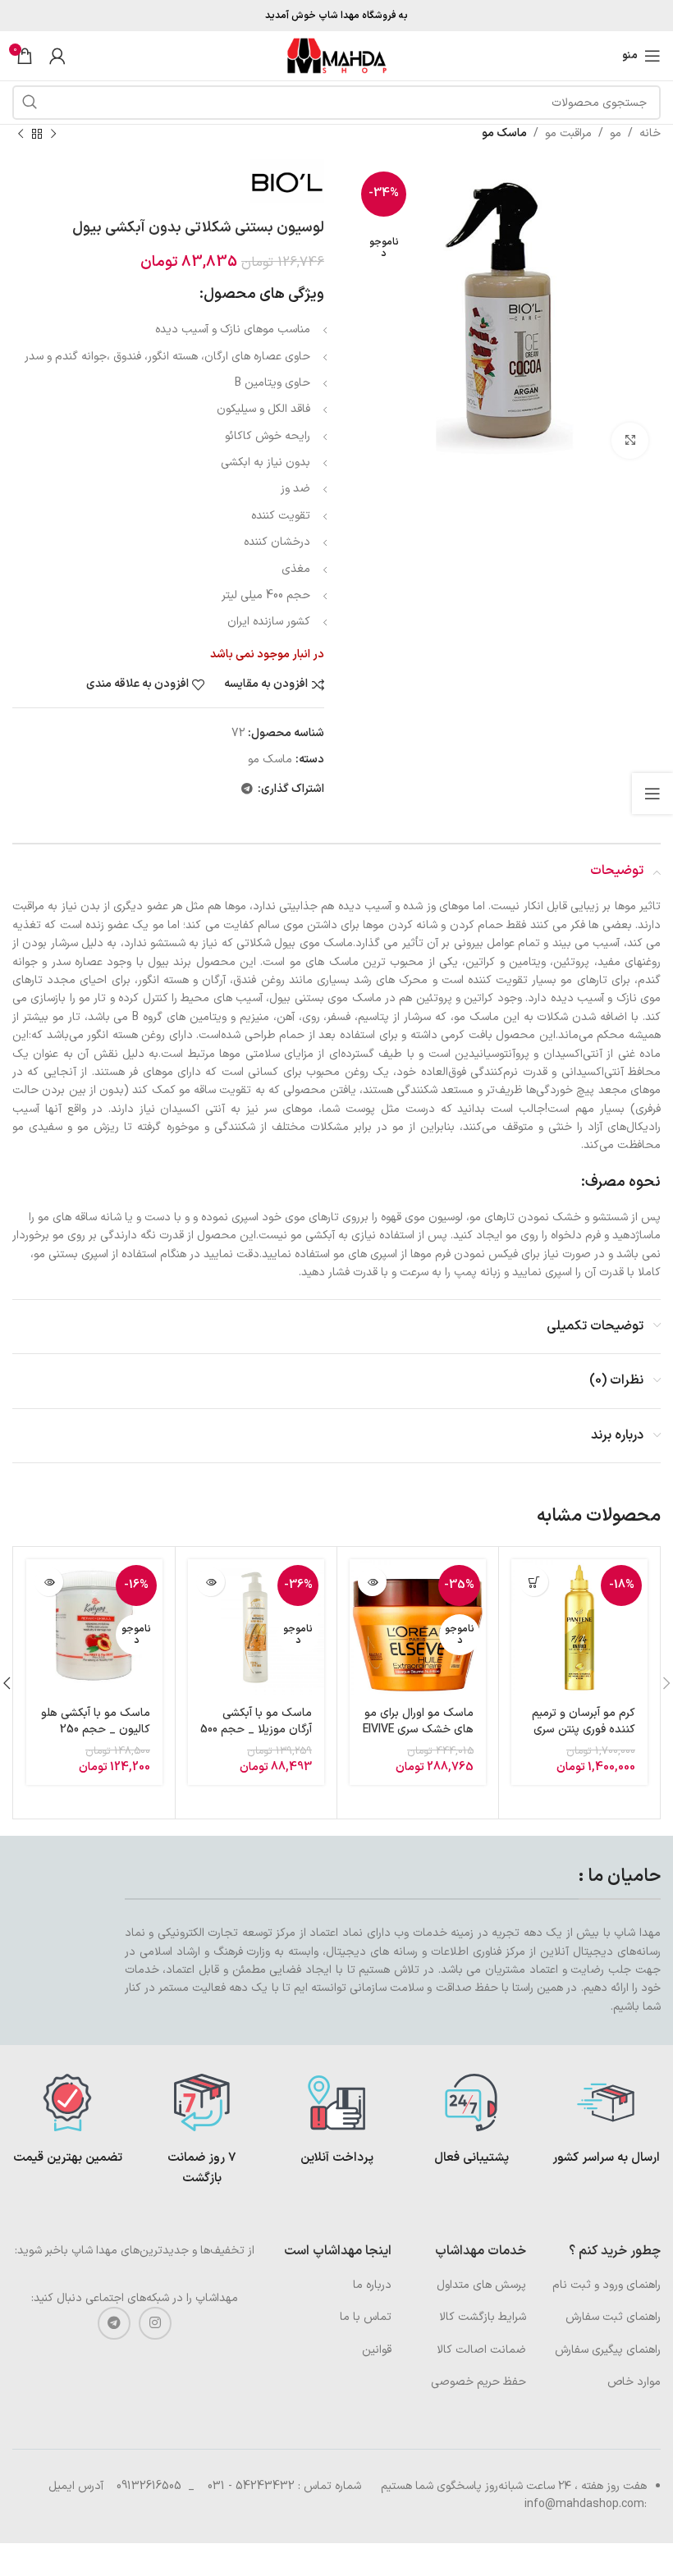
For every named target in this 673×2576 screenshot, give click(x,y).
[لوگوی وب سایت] (336, 55)
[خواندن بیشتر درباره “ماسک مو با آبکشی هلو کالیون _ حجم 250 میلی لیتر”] (49, 1582)
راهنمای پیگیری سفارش (608, 2350)
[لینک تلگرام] (247, 790)
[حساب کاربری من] (57, 56)
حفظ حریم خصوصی (478, 2382)
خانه (650, 133)
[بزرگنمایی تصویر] (630, 441)
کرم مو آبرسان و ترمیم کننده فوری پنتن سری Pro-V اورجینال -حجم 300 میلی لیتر (584, 1737)
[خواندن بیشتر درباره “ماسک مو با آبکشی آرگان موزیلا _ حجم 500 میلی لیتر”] (211, 1582)
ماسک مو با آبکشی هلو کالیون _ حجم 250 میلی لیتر (96, 1729)
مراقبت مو (568, 133)
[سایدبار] (652, 794)
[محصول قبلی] (53, 134)
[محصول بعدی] (21, 134)
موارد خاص (634, 2382)
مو (616, 133)
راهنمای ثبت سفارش (613, 2317)
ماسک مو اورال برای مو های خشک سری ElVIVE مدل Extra (418, 1729)
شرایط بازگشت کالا (483, 2317)
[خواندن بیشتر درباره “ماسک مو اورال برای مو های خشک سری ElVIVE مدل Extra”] (372, 1582)
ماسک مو (504, 133)
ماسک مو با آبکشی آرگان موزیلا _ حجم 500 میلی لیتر (256, 1729)
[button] (534, 1582)
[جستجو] (30, 103)
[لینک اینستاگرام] (155, 2323)
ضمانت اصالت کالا (481, 2350)
